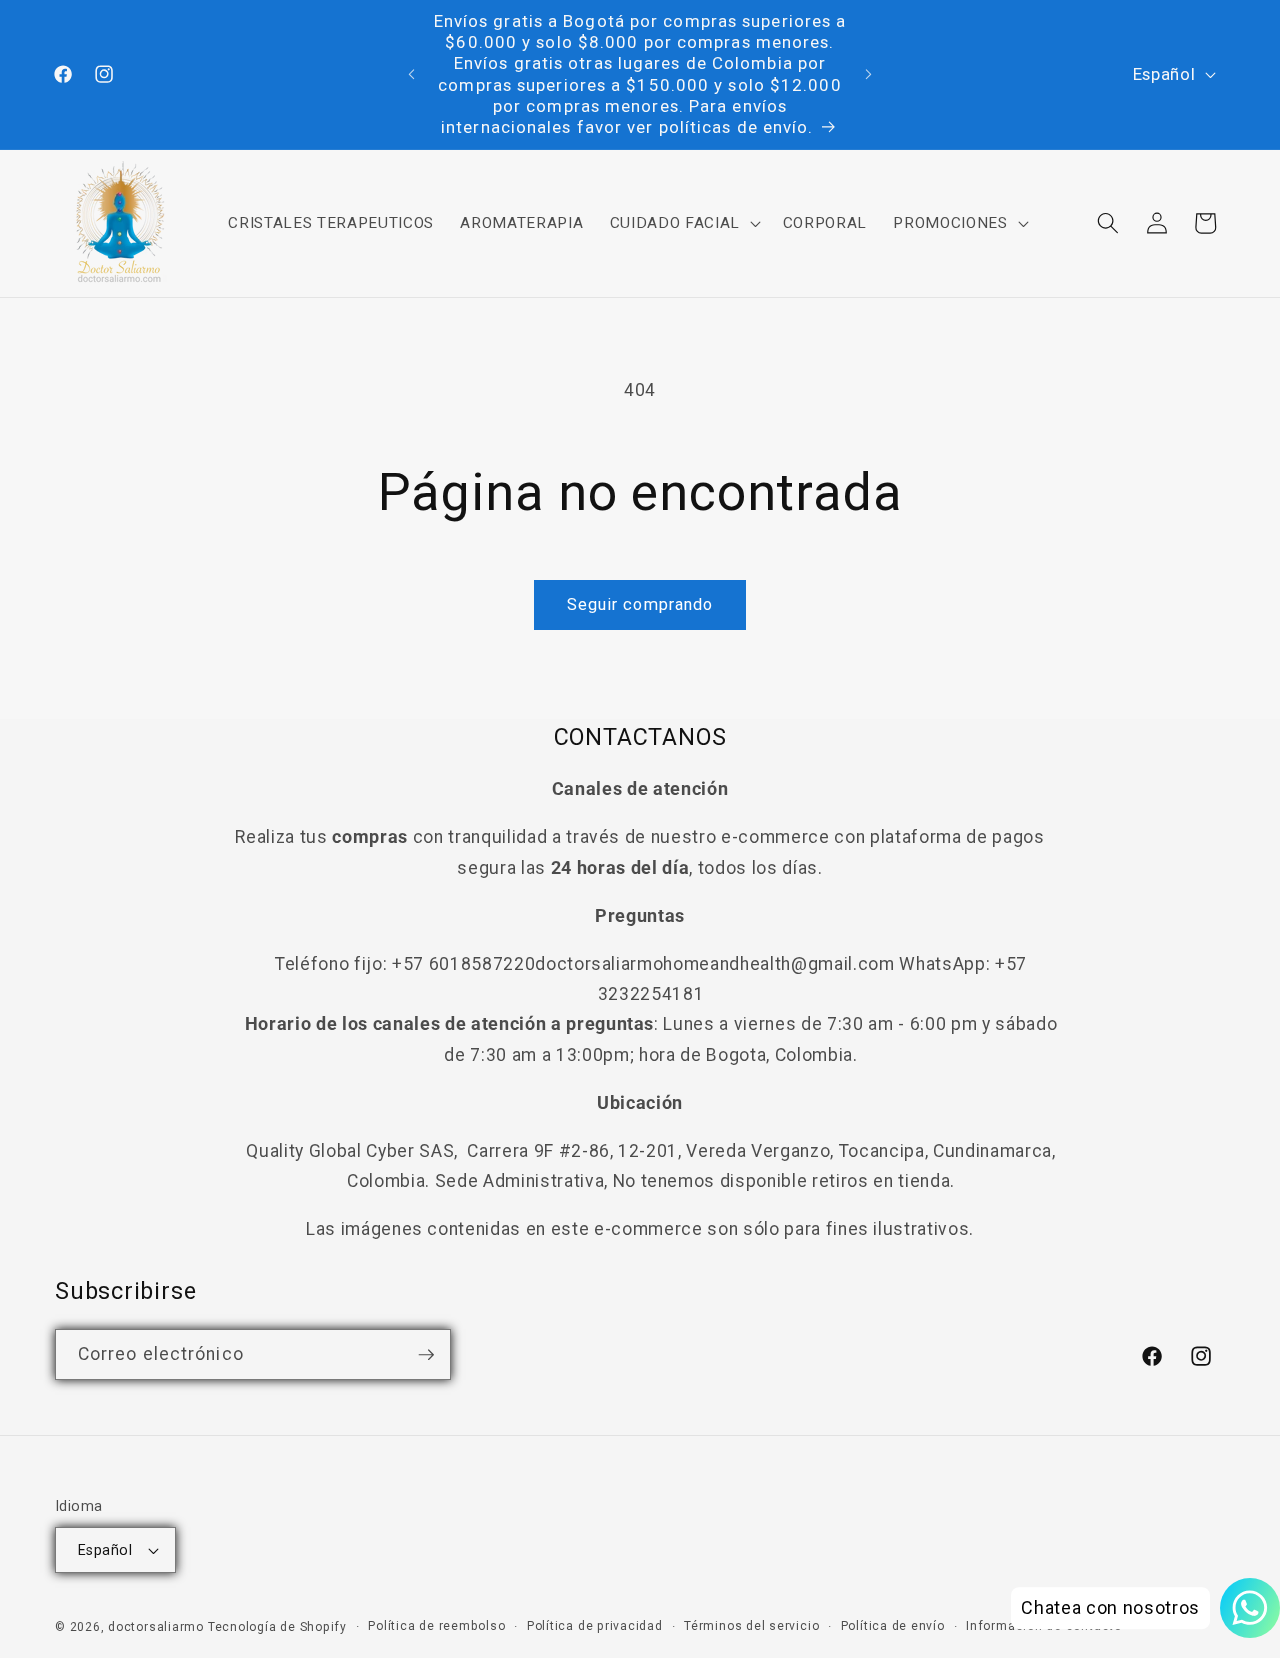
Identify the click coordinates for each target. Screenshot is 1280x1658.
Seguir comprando (640, 604)
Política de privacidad (595, 1626)
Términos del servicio (751, 1626)
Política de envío (893, 1626)
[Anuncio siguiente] (869, 75)
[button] (682, 223)
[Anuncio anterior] (412, 75)
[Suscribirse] (426, 1355)
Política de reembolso (436, 1626)
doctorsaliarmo (156, 1627)
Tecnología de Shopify (277, 1627)
